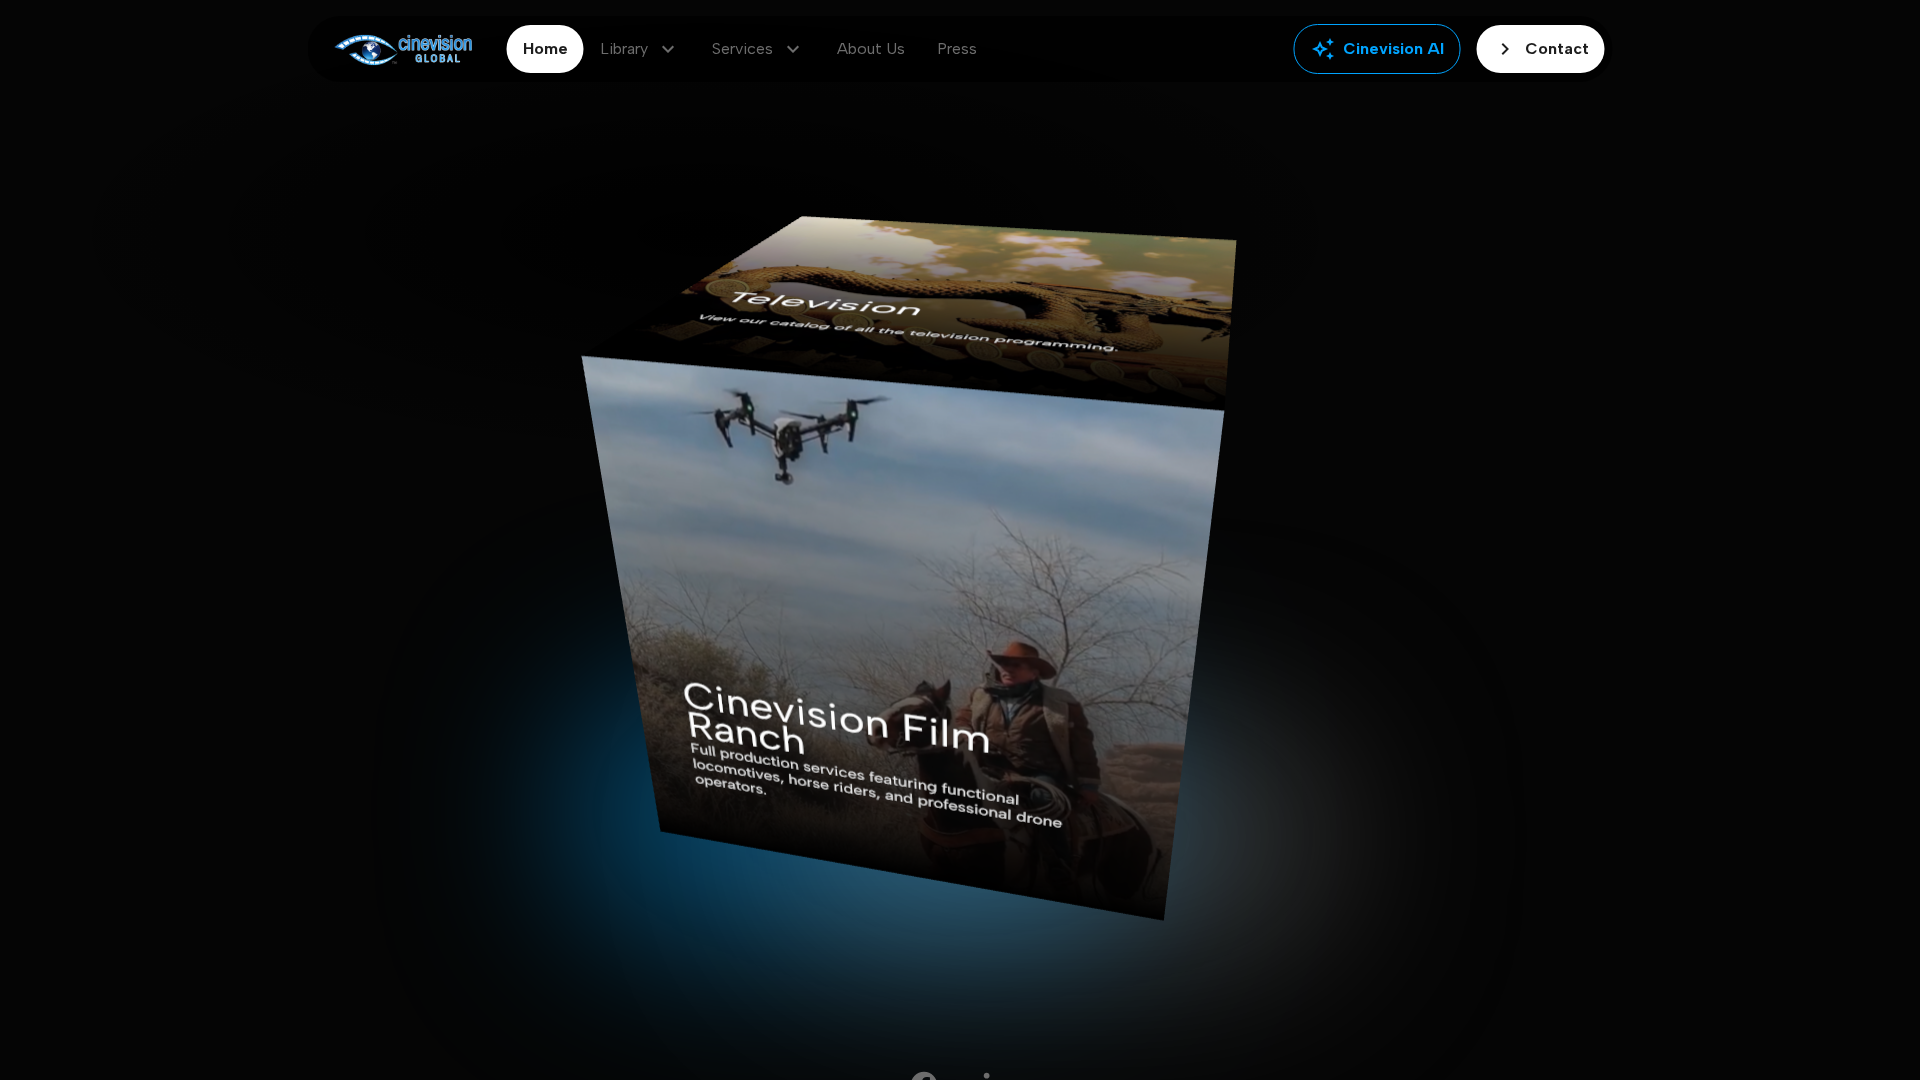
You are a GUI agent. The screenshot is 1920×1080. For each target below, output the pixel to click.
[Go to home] (403, 49)
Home (545, 48)
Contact (1541, 49)
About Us (871, 48)
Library (640, 49)
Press (957, 48)
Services (758, 49)
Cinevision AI (1377, 49)
